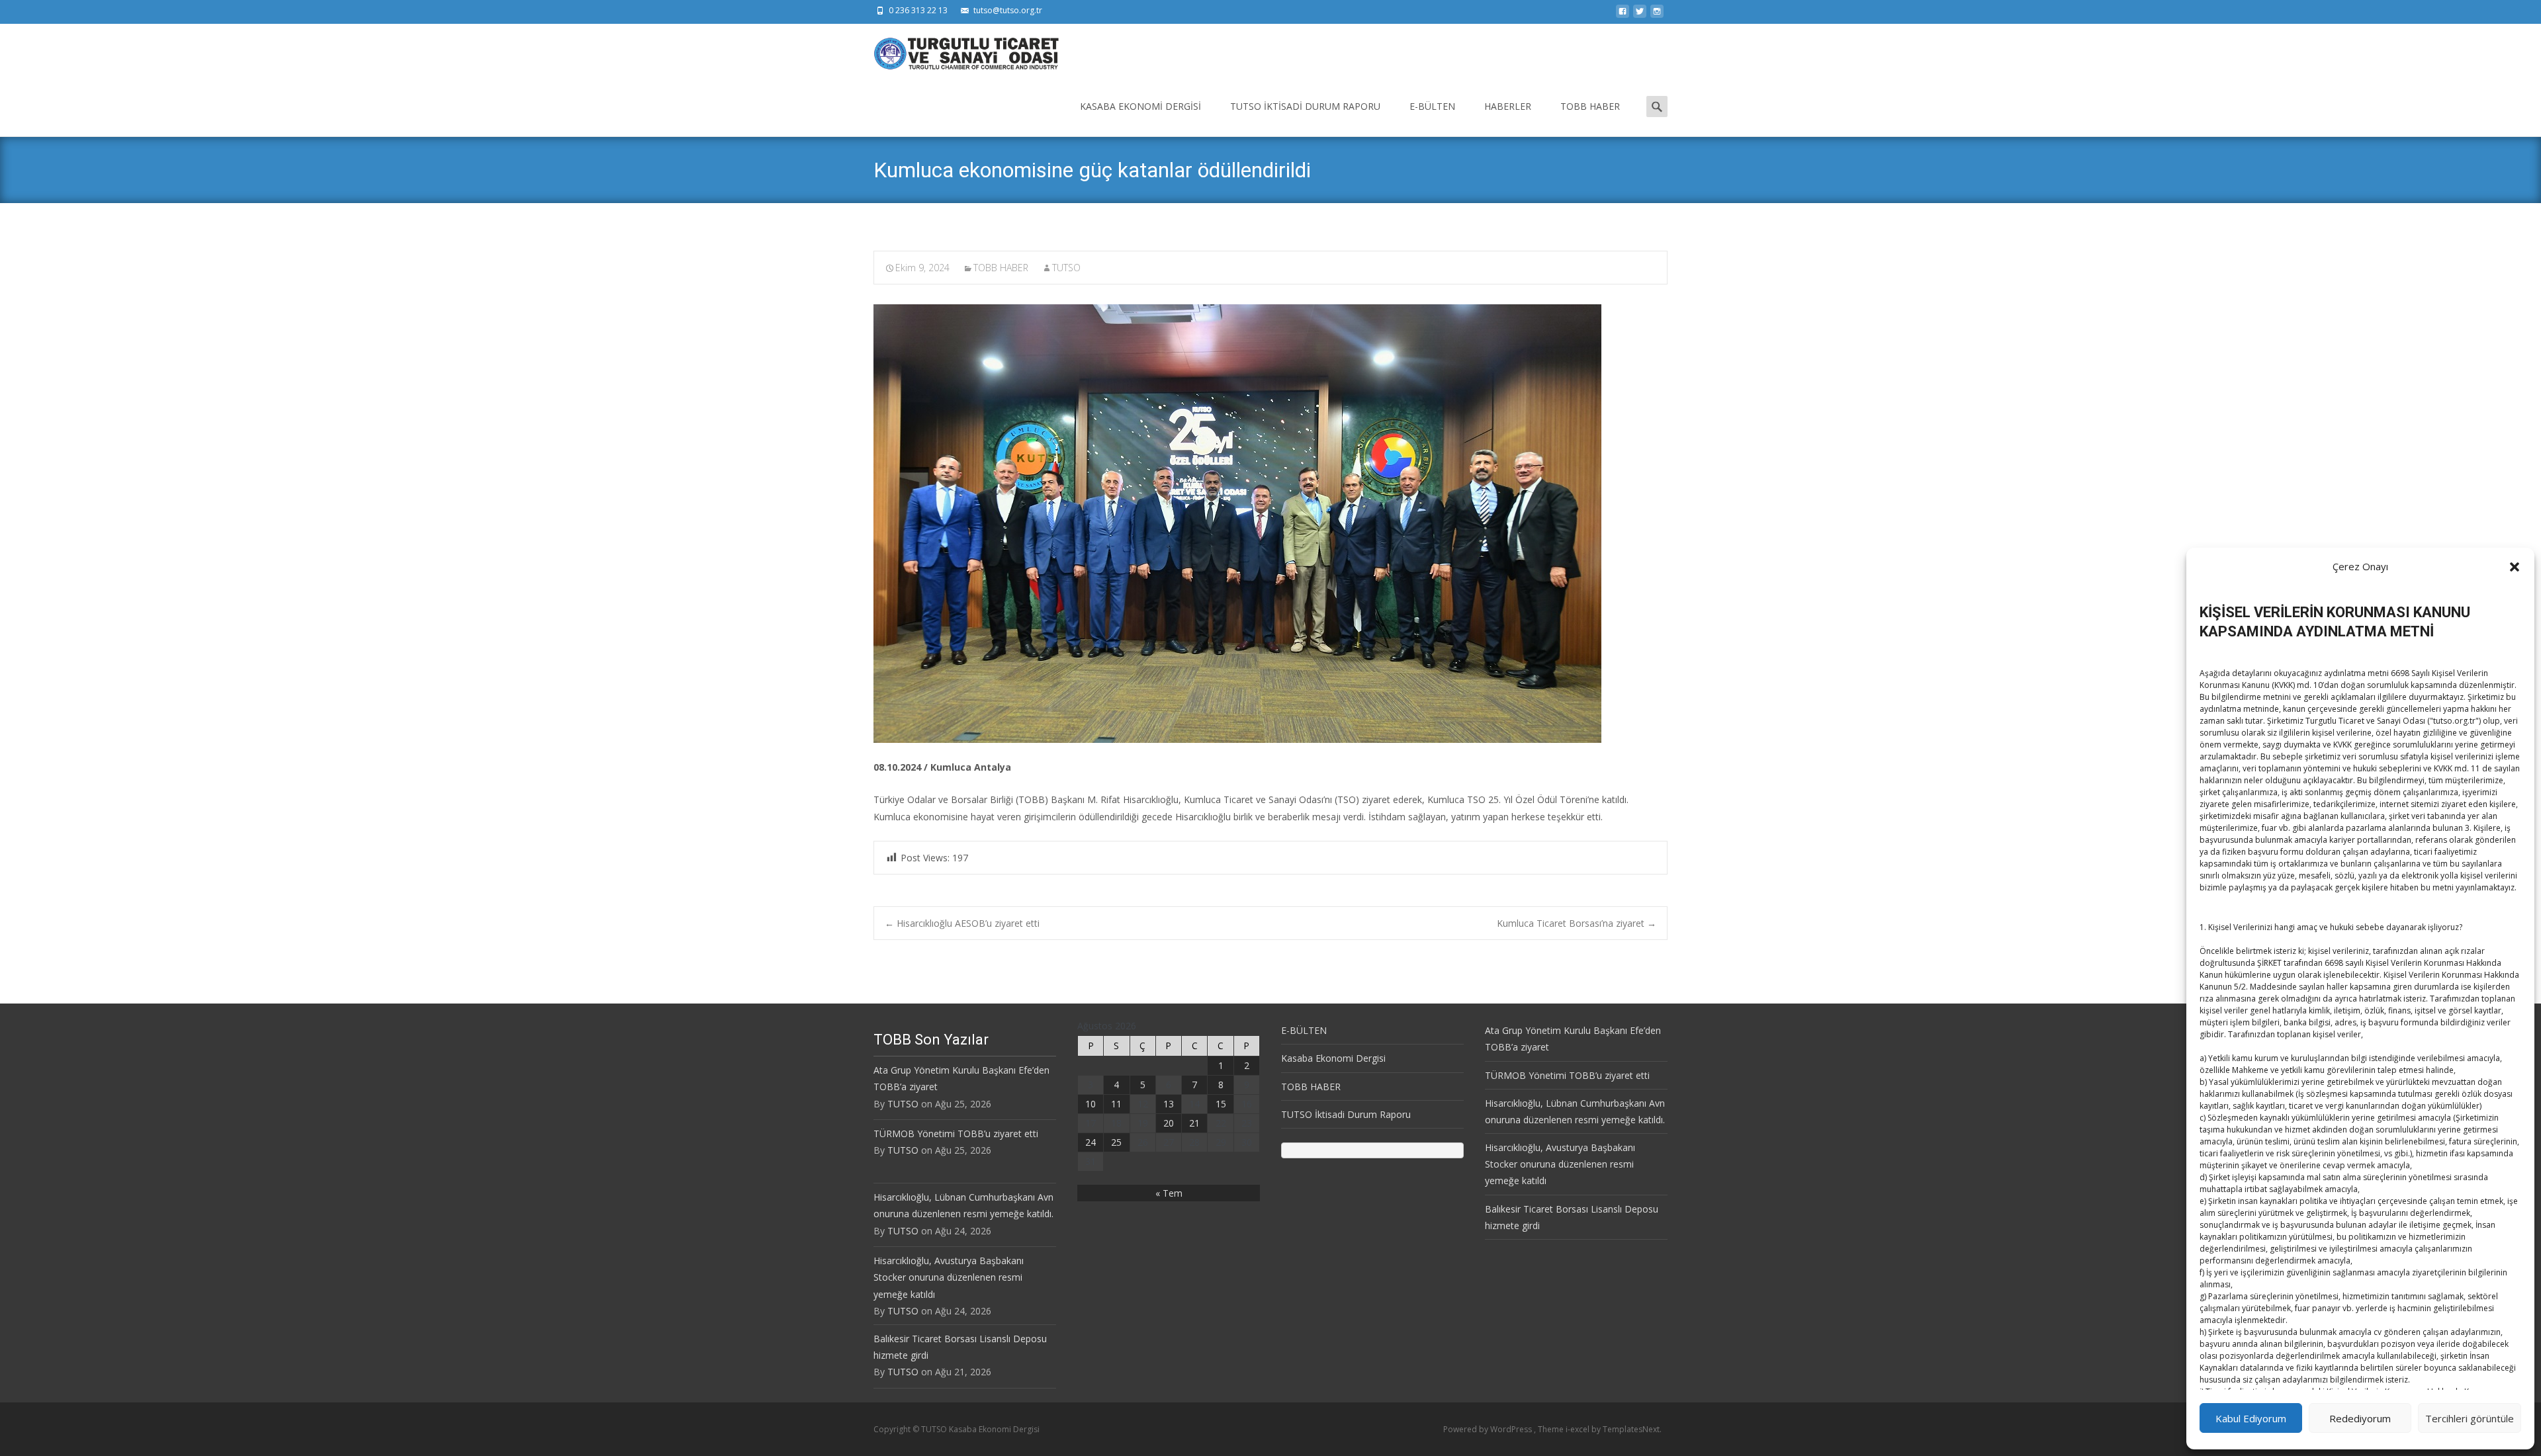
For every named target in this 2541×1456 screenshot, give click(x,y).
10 (1091, 1104)
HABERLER (1508, 106)
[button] (2515, 567)
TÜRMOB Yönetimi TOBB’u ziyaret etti (956, 1134)
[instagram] (1657, 15)
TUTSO (1066, 268)
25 (1116, 1142)
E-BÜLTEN (1432, 106)
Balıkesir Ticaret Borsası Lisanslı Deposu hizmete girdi (960, 1347)
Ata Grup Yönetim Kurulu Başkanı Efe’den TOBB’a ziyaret (961, 1078)
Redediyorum (2360, 1418)
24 (1091, 1142)
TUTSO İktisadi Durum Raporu (1305, 106)
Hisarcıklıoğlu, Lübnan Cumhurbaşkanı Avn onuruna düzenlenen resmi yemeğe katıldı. (963, 1205)
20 (1169, 1123)
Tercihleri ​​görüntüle (2470, 1418)
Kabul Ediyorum (2251, 1418)
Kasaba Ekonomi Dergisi (1140, 106)
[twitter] (1640, 15)
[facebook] (1623, 15)
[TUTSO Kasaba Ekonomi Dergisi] (956, 50)
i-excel (1579, 1429)
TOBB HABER (1590, 106)
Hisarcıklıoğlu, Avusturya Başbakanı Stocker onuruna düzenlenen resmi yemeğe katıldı (949, 1277)
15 (1221, 1104)
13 (1169, 1104)
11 (1116, 1104)
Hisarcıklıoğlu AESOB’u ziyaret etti (962, 923)
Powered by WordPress (1489, 1429)
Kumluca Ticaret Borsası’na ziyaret (1577, 923)
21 (1194, 1123)
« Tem (1169, 1193)
